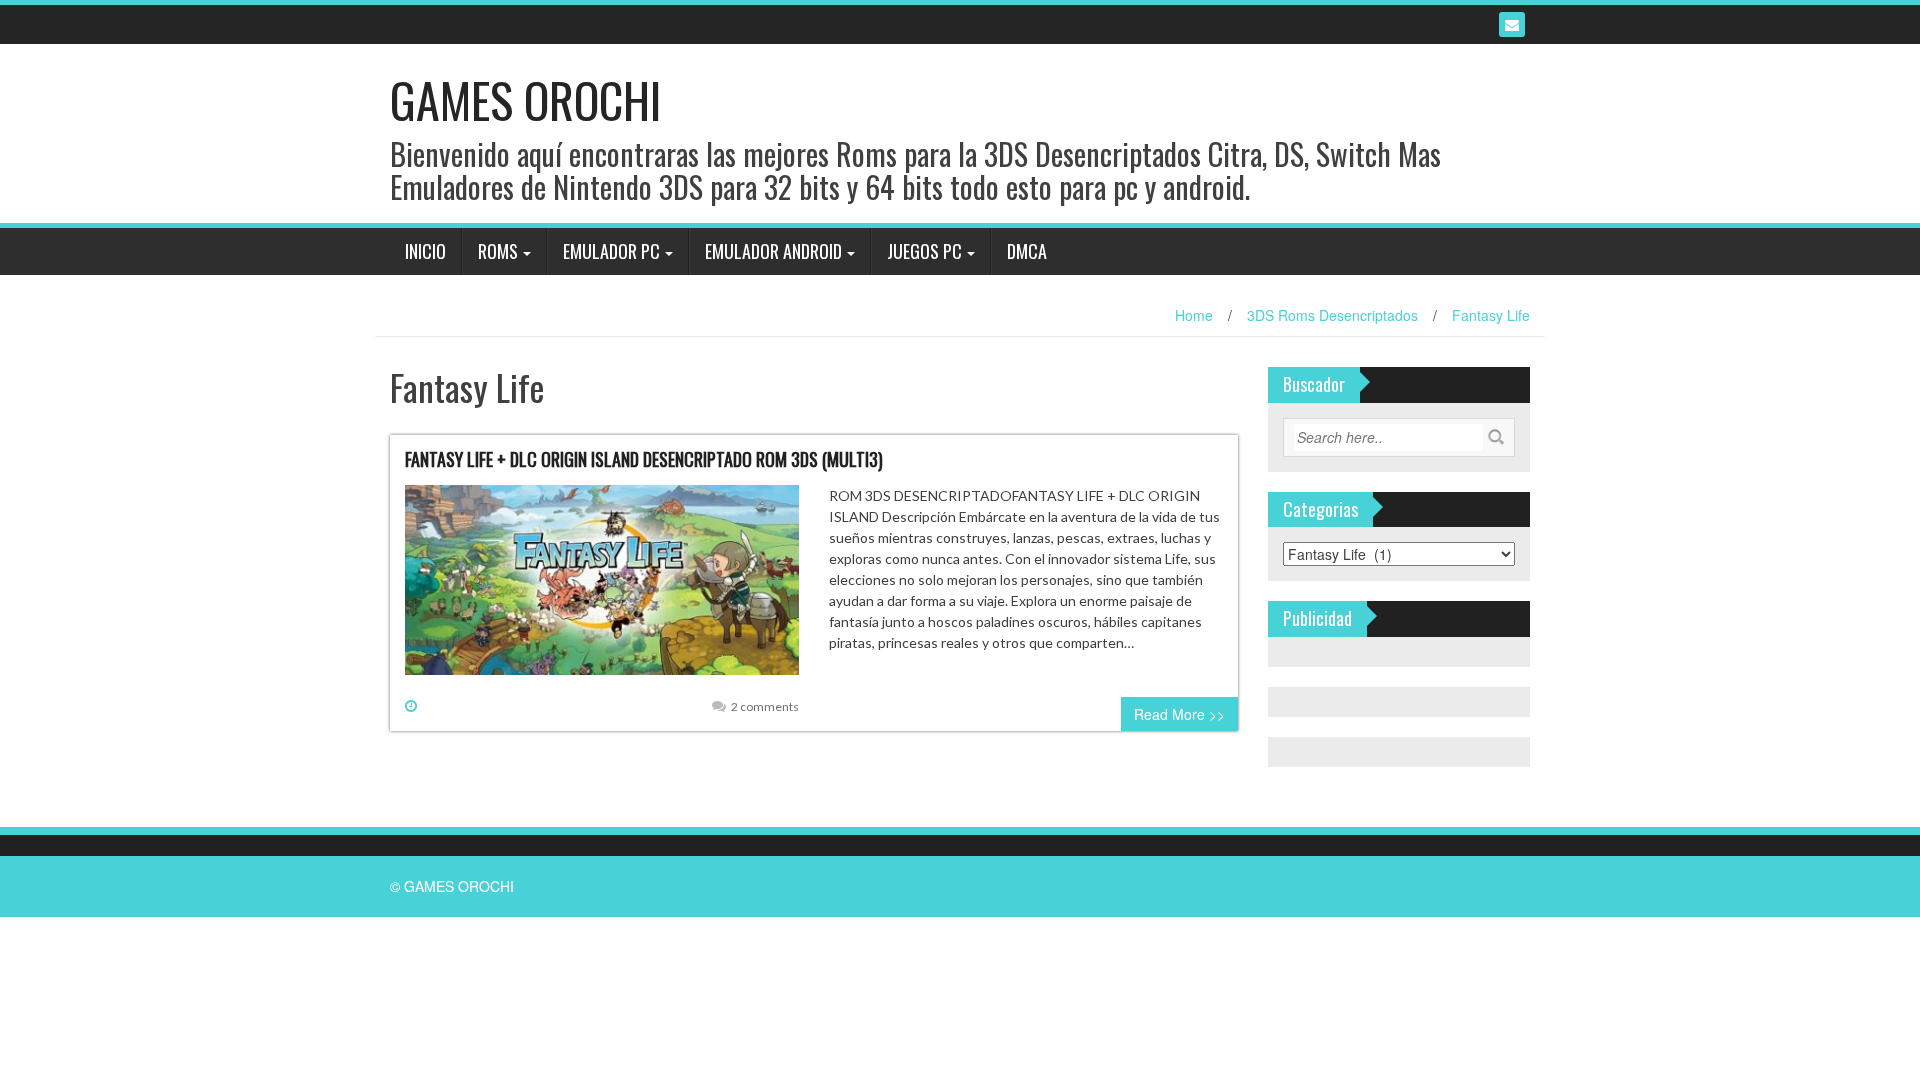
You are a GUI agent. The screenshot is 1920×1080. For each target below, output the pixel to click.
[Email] (1512, 24)
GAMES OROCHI (525, 99)
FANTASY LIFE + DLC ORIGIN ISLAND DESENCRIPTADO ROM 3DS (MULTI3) (644, 459)
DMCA (1027, 251)
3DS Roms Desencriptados (1332, 315)
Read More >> (1179, 714)
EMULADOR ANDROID (773, 251)
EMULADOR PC (611, 251)
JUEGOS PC (924, 251)
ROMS (498, 251)
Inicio (425, 251)
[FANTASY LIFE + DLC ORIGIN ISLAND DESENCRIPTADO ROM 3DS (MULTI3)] (602, 588)
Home (1194, 315)
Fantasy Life (1491, 315)
